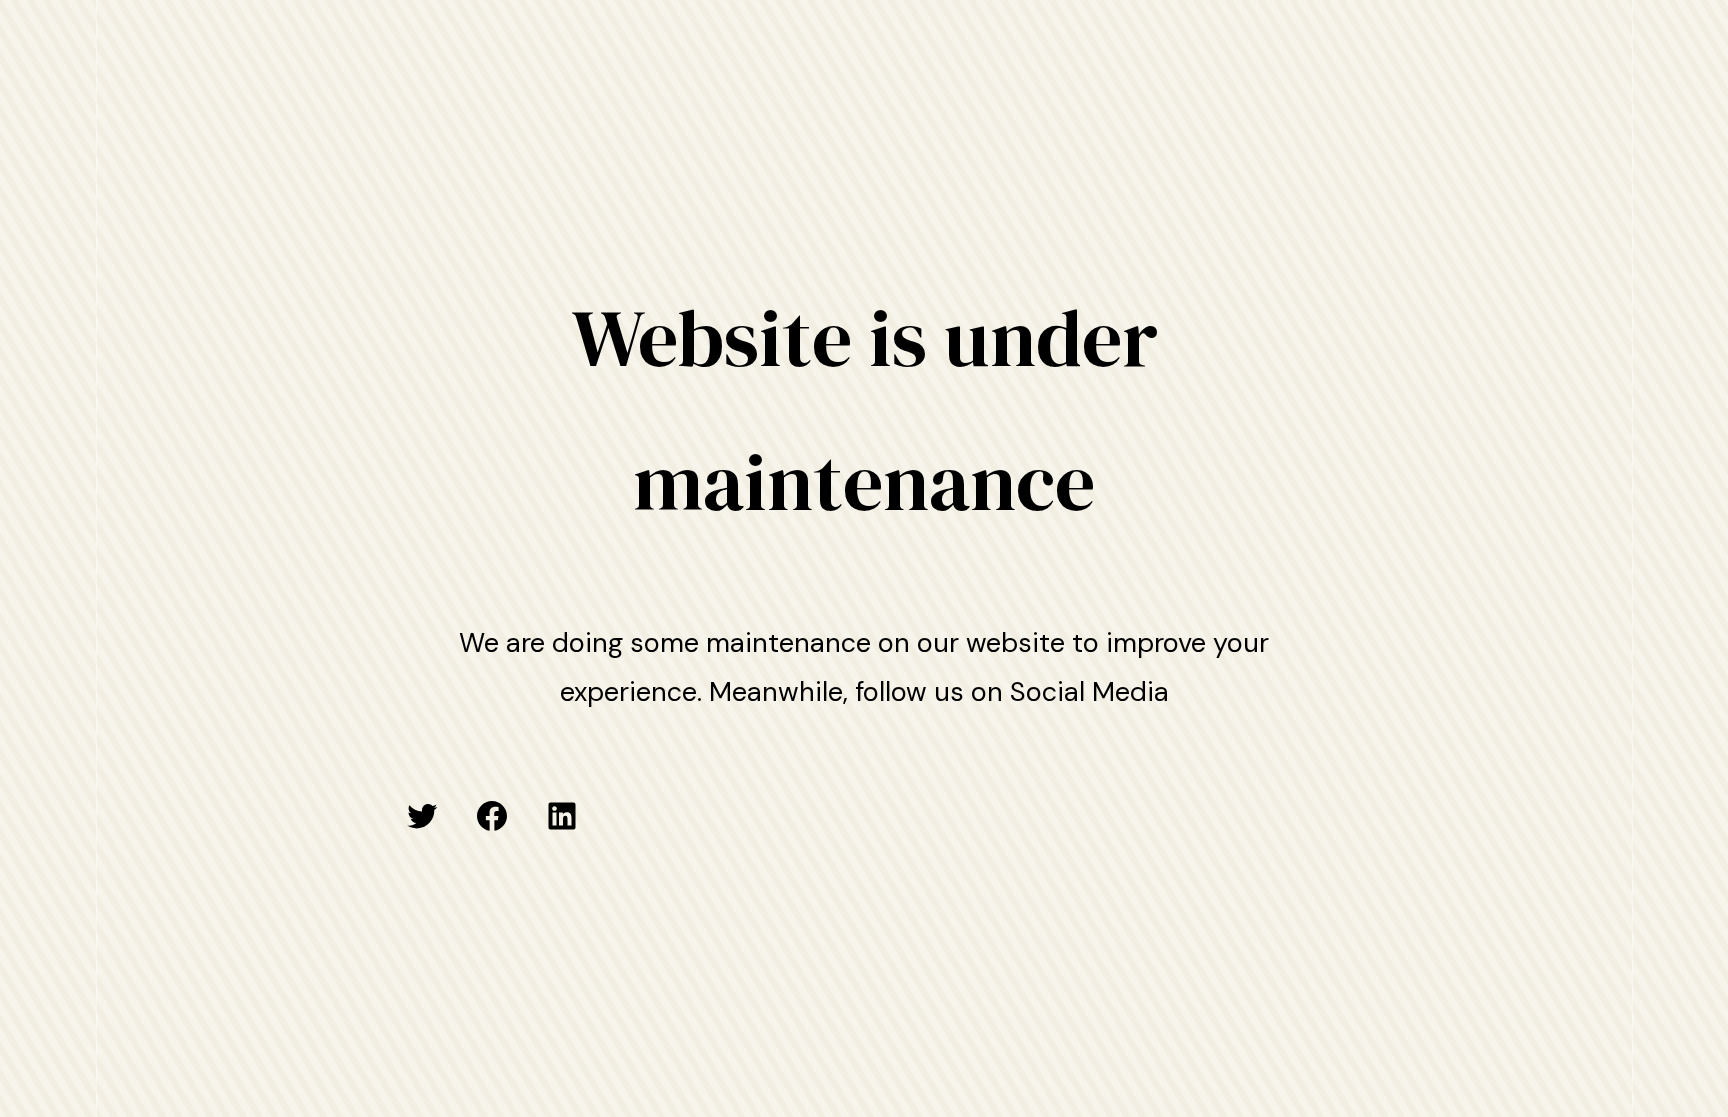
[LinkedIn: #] (562, 816)
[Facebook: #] (492, 816)
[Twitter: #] (422, 816)
